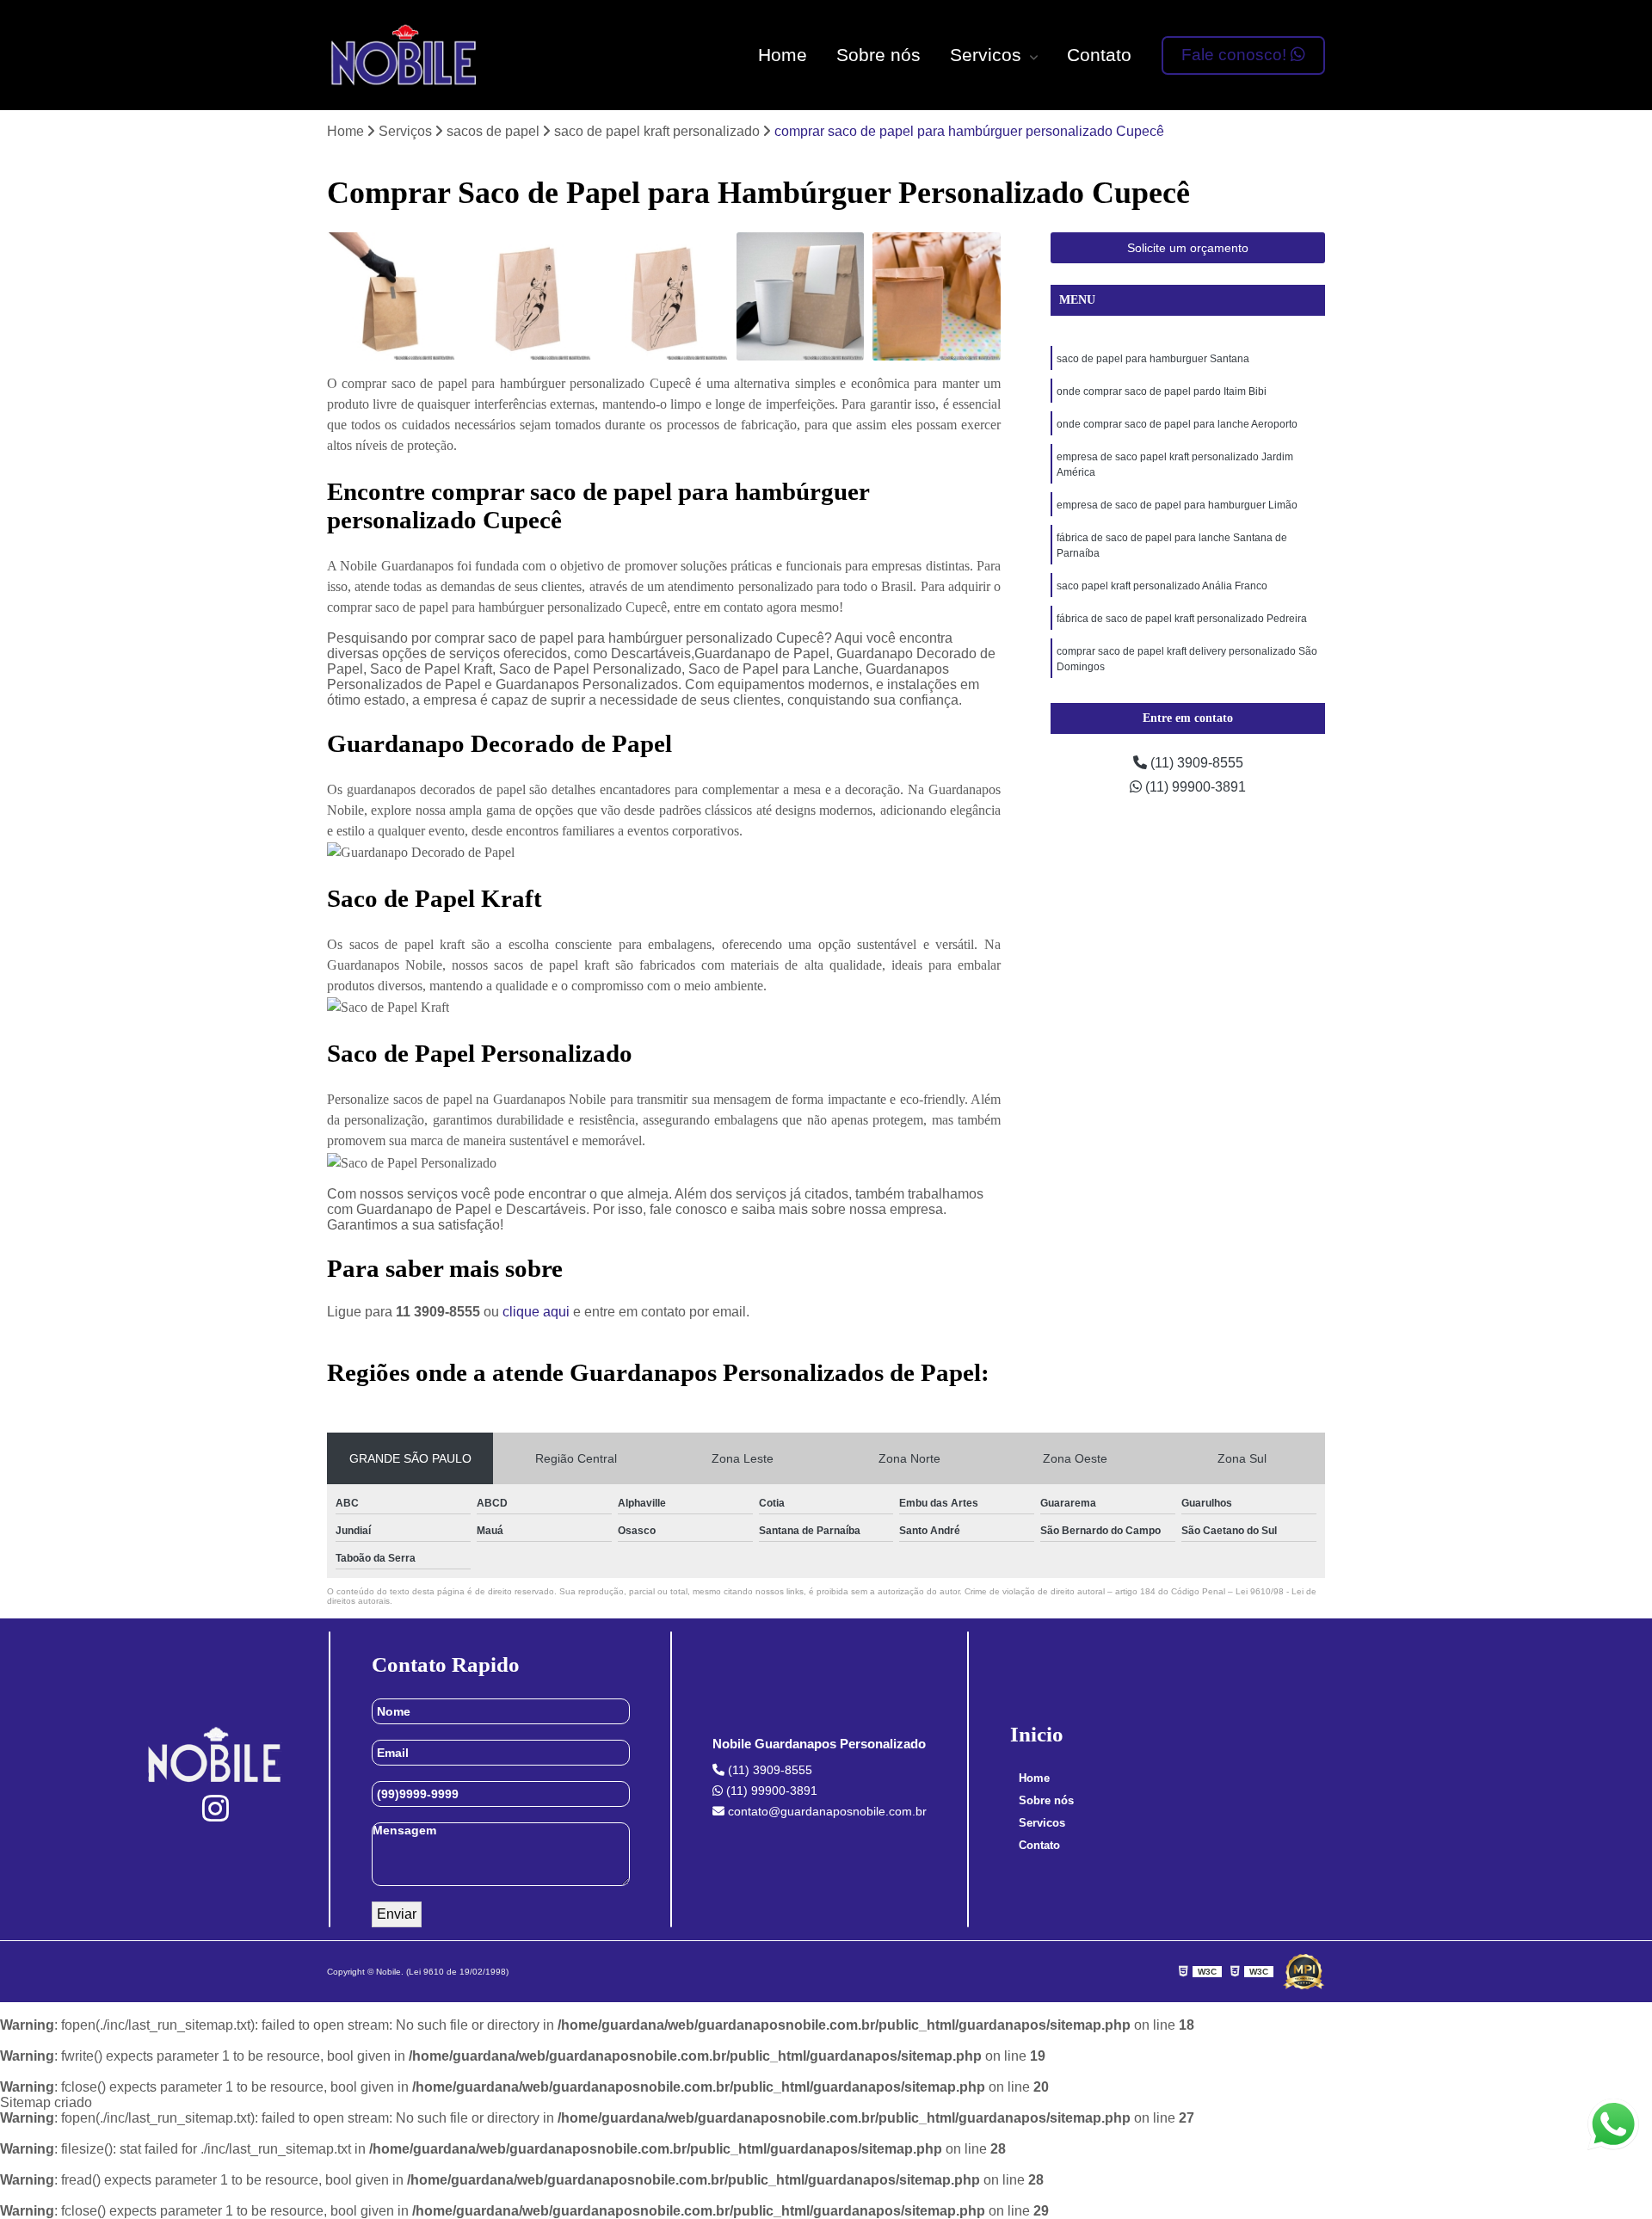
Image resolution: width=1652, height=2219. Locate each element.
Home (783, 55)
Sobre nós (878, 55)
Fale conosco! (1236, 55)
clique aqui (536, 1312)
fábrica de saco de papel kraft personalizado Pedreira (1182, 619)
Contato (1099, 55)
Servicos (988, 55)
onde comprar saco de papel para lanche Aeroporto (1177, 424)
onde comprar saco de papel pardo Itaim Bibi (1162, 391)
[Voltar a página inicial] (405, 55)
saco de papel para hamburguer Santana (1153, 359)
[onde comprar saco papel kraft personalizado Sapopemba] (391, 296)
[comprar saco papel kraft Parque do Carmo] (801, 296)
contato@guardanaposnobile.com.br (826, 1811)
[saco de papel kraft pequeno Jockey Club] (937, 296)
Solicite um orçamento (1188, 248)
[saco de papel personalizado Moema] (528, 296)
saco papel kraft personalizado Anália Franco (1162, 586)
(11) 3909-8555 (1195, 763)
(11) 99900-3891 (1194, 787)
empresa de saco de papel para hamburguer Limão (1177, 505)
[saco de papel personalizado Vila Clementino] (664, 296)
